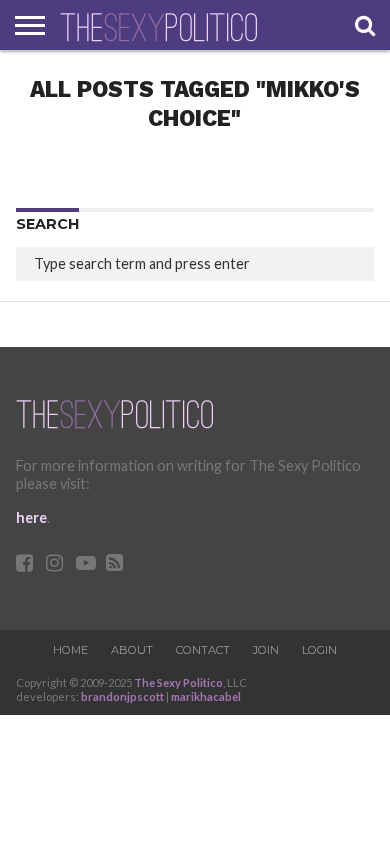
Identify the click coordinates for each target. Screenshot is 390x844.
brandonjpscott (122, 696)
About (132, 650)
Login (319, 650)
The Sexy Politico (178, 682)
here (31, 517)
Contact (203, 650)
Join (266, 650)
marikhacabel (206, 696)
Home (70, 650)
